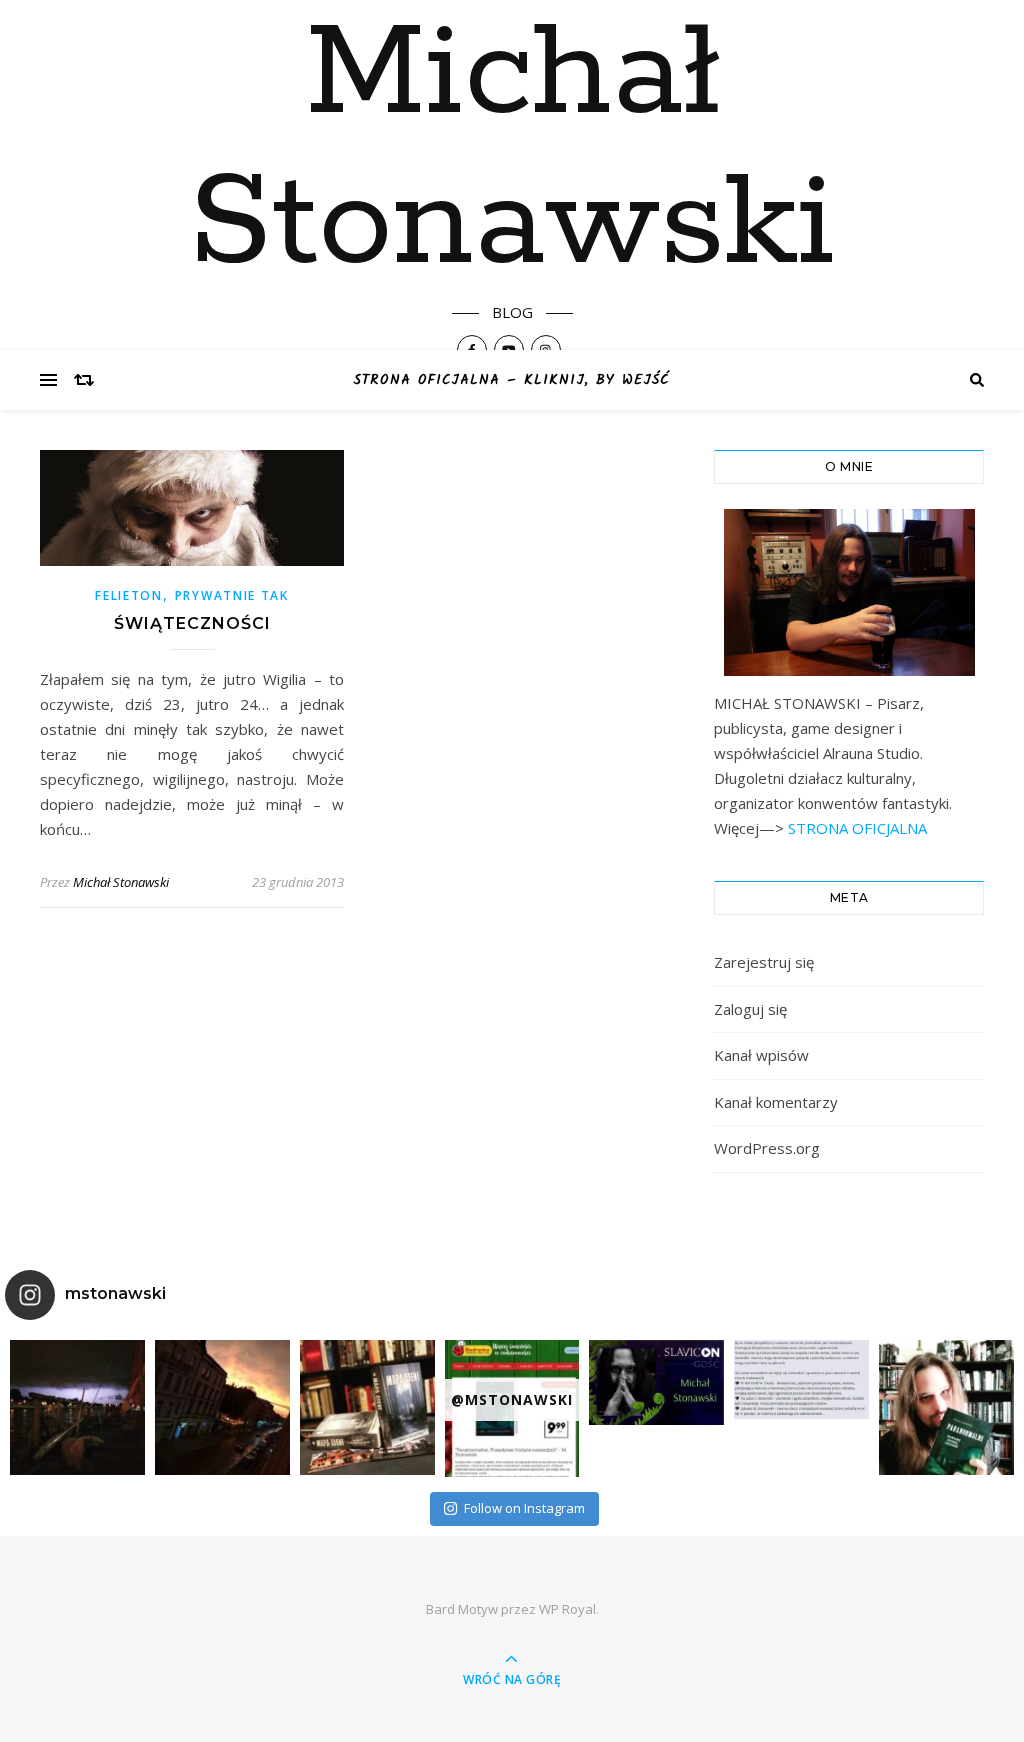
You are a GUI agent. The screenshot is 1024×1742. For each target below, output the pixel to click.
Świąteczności (192, 623)
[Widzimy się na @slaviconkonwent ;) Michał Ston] (656, 1382)
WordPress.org (767, 1148)
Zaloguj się (750, 1009)
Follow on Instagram (524, 1508)
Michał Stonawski (512, 150)
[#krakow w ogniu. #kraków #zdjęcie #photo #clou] (222, 1407)
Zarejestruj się (764, 962)
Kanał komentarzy (776, 1102)
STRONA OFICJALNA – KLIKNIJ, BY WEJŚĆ (512, 380)
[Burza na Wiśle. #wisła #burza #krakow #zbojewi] (77, 1407)
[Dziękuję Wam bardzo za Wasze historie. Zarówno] (946, 1407)
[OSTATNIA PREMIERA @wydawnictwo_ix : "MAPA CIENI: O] (367, 1407)
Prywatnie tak (232, 595)
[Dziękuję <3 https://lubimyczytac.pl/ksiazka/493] (801, 1380)
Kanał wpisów (761, 1055)
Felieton (129, 595)
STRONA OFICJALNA (855, 828)
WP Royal (567, 1609)
